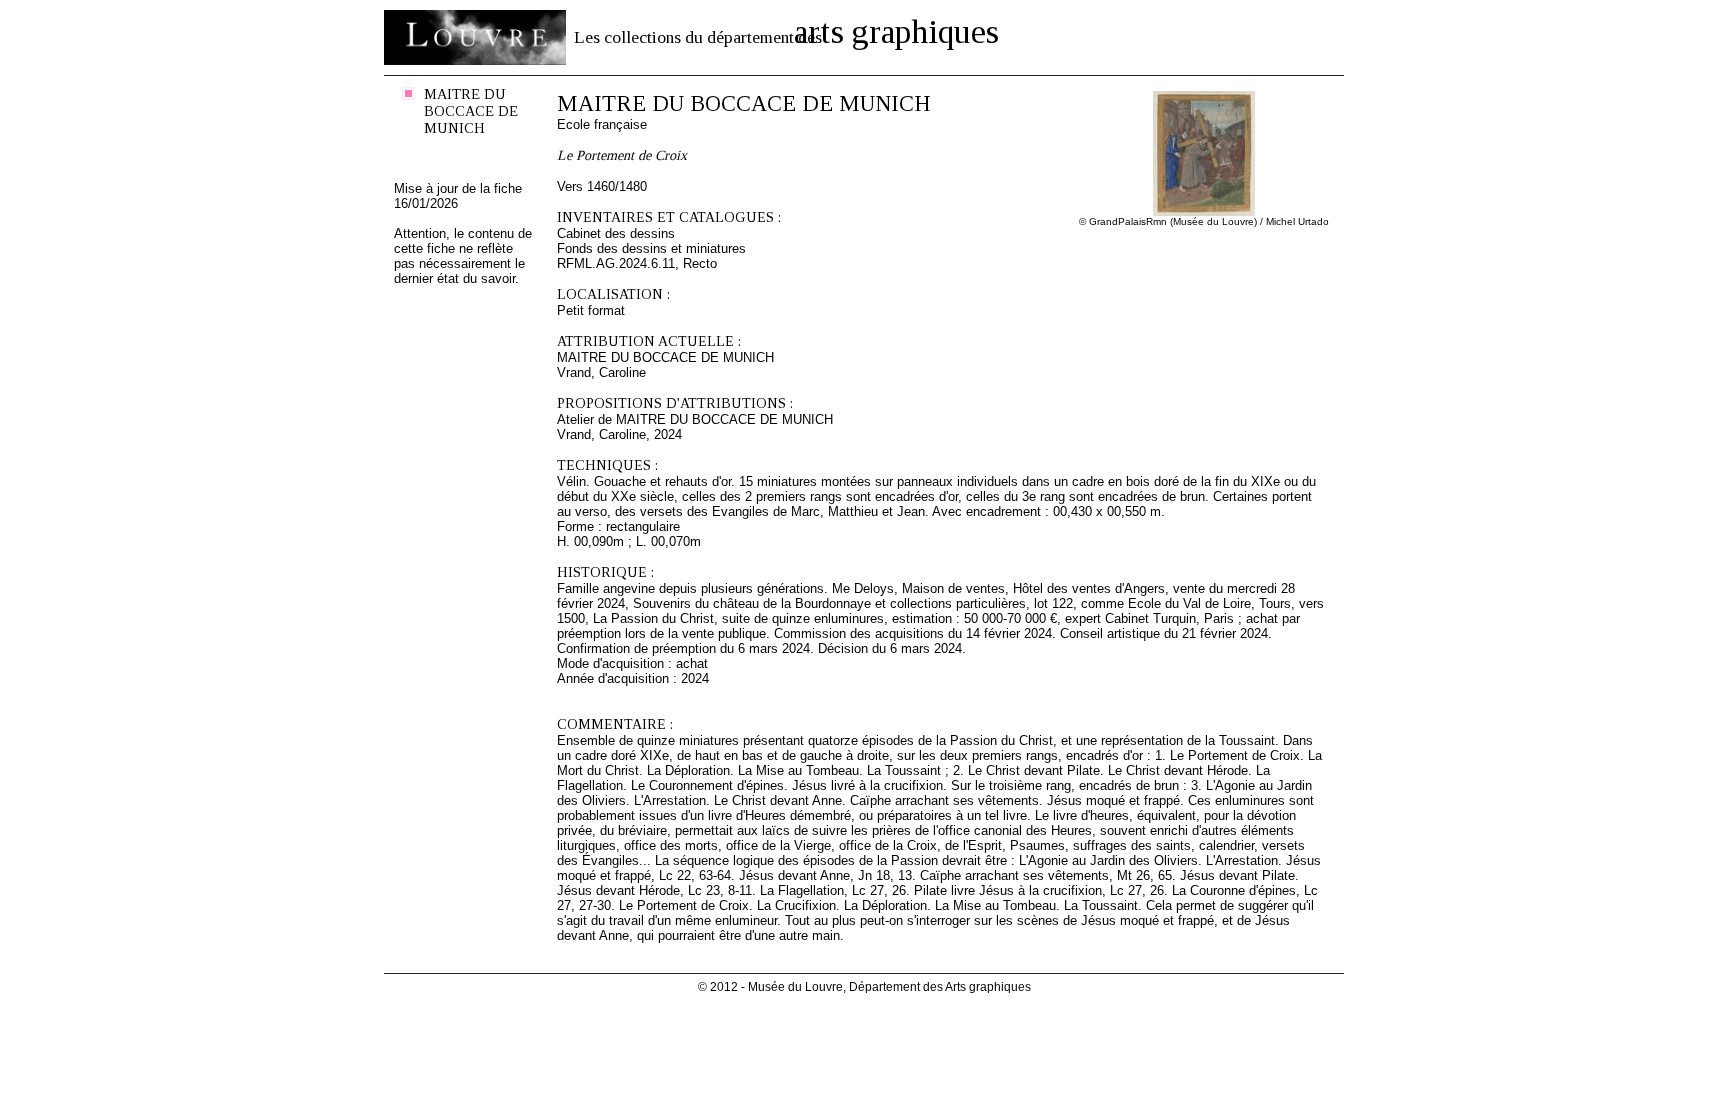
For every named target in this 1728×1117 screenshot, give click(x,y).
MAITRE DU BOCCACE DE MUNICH (471, 111)
